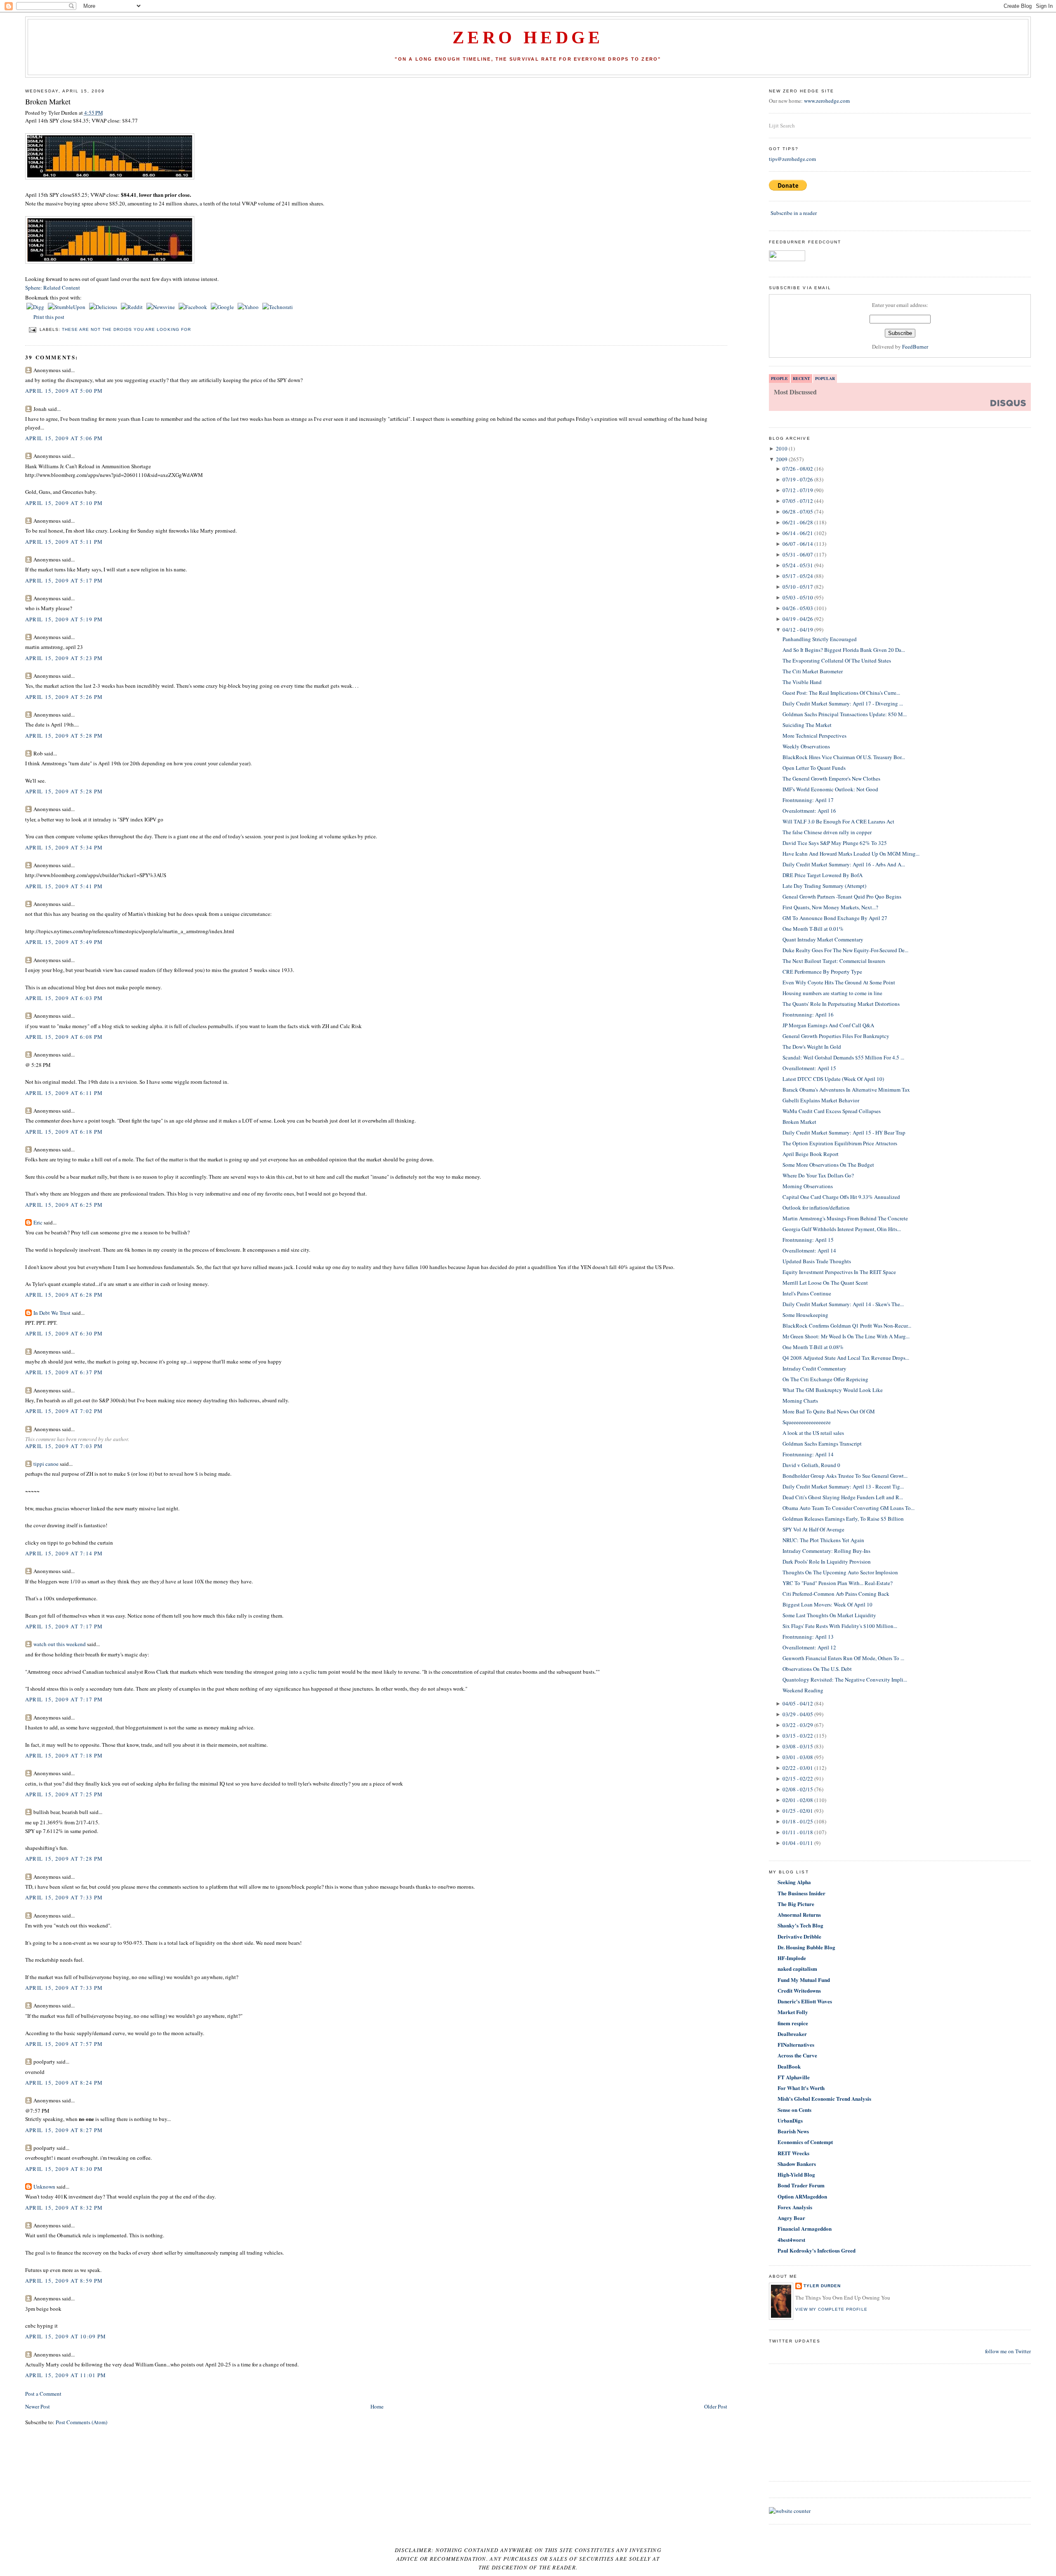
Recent (801, 378)
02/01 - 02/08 (798, 1800)
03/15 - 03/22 (798, 1736)
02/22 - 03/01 (798, 1768)
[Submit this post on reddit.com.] (132, 307)
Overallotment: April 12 (809, 1647)
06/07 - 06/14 (798, 544)
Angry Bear (791, 2218)
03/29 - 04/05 (798, 1714)
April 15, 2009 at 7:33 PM (64, 1897)
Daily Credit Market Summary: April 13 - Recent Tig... (843, 1486)
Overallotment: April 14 (809, 1250)
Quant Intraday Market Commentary (823, 939)
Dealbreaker (792, 2034)
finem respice (793, 2023)
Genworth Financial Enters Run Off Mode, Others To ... (843, 1658)
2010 (782, 448)
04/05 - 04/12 (798, 1703)
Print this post (49, 317)
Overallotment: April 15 (809, 1068)
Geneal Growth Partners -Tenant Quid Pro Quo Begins (842, 896)
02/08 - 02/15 (798, 1789)
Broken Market (48, 101)
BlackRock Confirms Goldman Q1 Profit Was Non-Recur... (847, 1326)
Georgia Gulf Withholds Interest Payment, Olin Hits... (842, 1229)
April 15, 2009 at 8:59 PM (64, 2281)
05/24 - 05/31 (798, 565)
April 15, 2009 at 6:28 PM (64, 1295)
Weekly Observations (806, 746)
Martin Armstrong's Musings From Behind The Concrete (845, 1218)
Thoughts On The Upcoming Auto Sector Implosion (840, 1572)
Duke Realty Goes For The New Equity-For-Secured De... (845, 950)
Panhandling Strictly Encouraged (820, 639)
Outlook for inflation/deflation (816, 1208)
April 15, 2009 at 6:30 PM (64, 1333)
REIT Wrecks (793, 2153)
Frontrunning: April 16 (808, 1014)
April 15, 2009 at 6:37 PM (64, 1372)
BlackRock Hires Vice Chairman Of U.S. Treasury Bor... (844, 757)
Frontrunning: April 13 (808, 1637)
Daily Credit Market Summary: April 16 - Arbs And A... (844, 864)
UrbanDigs (790, 2120)
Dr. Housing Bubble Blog (806, 1947)
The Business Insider (801, 1893)
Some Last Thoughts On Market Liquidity (829, 1615)
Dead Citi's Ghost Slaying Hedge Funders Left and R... (843, 1497)
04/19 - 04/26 (798, 619)
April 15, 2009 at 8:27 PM (64, 2130)
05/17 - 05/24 (798, 576)
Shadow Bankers (797, 2164)
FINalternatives (796, 2044)
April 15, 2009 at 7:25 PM (64, 1794)
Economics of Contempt (805, 2142)
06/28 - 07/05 (798, 512)
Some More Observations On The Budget (828, 1165)
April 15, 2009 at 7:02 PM (64, 1411)
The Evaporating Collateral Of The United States (837, 661)
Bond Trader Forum (801, 2185)
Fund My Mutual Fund (804, 1980)
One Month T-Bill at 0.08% (813, 1347)
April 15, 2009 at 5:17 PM (64, 580)
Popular (825, 378)
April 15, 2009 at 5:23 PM (64, 658)
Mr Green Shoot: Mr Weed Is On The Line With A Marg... (846, 1336)
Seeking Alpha (794, 1882)
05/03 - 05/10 (798, 597)
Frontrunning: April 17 (808, 800)
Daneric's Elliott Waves (805, 2001)
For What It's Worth (801, 2088)
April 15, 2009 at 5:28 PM (64, 736)
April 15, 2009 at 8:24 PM (64, 2083)
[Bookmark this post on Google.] (223, 307)
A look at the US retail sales (813, 1433)
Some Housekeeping (805, 1315)
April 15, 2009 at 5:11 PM (64, 542)
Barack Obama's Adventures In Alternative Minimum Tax (846, 1090)
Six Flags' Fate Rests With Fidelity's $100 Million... (840, 1626)
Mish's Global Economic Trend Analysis (824, 2098)
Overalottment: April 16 (809, 811)
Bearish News (793, 2131)
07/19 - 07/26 (798, 479)
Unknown (44, 2187)
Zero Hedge (528, 38)
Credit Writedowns (799, 1990)
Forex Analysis (795, 2207)
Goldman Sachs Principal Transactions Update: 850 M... (845, 714)
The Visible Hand (802, 682)
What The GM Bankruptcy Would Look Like (833, 1390)
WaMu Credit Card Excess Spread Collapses (832, 1111)
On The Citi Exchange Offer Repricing (825, 1379)
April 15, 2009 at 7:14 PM (64, 1553)
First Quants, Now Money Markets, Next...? (830, 907)
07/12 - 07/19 (798, 490)
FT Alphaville (794, 2077)
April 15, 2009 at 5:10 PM (64, 503)
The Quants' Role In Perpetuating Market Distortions (841, 1004)
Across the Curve (797, 2055)
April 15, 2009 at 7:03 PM (64, 1446)
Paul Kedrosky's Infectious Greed (817, 2250)
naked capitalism (797, 1969)
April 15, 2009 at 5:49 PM (64, 942)
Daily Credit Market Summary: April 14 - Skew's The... (843, 1304)
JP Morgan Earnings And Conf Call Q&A (828, 1025)
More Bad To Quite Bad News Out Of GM (829, 1411)
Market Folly (793, 2012)
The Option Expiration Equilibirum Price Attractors (840, 1143)
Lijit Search (782, 125)
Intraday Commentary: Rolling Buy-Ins (826, 1551)
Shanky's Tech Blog (800, 1925)
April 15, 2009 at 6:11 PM (64, 1093)
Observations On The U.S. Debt (817, 1669)
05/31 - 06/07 (798, 554)
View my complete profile (831, 2309)
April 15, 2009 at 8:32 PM (64, 2208)
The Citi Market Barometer (813, 671)
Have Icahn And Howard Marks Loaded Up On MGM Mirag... (851, 854)
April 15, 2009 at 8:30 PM (64, 2169)
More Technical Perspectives (814, 736)
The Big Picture (796, 1904)
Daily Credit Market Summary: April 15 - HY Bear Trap (844, 1132)
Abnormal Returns (799, 1914)
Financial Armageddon (805, 2228)
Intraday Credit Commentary (814, 1368)
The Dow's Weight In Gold (812, 1047)
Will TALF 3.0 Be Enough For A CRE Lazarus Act (838, 821)
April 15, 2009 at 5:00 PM (64, 391)
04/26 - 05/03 (798, 608)
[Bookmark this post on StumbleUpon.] (67, 307)
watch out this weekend (60, 1644)
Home (377, 2406)
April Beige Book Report (811, 1154)
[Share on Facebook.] (193, 307)
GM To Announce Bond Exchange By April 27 (835, 918)
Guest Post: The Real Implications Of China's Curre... (841, 693)
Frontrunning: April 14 (808, 1454)
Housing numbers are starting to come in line (832, 993)
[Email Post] (32, 329)
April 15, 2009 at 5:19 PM (64, 619)
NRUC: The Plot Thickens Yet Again (823, 1540)
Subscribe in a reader (794, 213)
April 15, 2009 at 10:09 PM (66, 2336)
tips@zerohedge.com (792, 159)
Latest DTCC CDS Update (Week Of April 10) (833, 1079)
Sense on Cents (794, 2110)
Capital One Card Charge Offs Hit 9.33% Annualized (841, 1197)
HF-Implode (792, 1958)
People (779, 378)
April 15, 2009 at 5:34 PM (64, 847)
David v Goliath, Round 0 (811, 1465)
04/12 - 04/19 (798, 630)
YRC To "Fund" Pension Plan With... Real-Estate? (838, 1583)
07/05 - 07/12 (798, 501)
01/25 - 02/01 (798, 1811)
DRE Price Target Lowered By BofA (823, 875)
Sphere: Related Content (53, 288)
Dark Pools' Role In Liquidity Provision (827, 1562)
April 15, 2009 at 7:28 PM (64, 1859)
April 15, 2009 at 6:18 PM (64, 1132)
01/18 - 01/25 (798, 1821)
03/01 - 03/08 (798, 1757)
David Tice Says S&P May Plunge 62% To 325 (835, 843)
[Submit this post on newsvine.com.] (161, 307)
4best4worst (791, 2240)
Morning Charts (800, 1401)
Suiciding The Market (807, 725)
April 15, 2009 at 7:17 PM (64, 1626)
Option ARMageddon (802, 2196)
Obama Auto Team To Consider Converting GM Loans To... (849, 1508)
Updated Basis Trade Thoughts (817, 1261)
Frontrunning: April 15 (808, 1240)
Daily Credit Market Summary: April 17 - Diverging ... (843, 703)
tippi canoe (46, 1464)
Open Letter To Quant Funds (814, 768)
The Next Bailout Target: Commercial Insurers (834, 961)
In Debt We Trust (52, 1313)
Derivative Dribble (799, 1936)
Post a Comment (43, 2394)
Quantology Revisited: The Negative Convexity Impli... (845, 1680)
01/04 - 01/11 (798, 1843)
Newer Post (38, 2406)
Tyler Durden (822, 2286)
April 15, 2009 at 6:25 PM (64, 1205)
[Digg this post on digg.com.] (36, 307)
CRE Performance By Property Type (822, 972)
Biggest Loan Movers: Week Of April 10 (827, 1604)
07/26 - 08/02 (798, 469)
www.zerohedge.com (827, 101)
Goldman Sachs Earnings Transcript (822, 1444)
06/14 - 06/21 (798, 533)
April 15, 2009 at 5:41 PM (64, 886)
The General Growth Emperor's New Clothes (831, 778)
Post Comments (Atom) (81, 2422)
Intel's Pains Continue (807, 1293)
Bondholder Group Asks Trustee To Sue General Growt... (845, 1476)
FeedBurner (915, 347)
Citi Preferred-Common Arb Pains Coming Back (836, 1594)
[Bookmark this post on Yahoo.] (249, 307)
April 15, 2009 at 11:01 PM (66, 2375)
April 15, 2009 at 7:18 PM (64, 1755)
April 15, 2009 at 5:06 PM (64, 438)
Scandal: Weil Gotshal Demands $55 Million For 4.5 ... (843, 1057)
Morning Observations (808, 1186)
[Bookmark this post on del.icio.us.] (104, 307)
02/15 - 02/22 (798, 1779)
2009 (782, 459)
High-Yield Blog (796, 2174)
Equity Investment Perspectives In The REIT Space (839, 1272)
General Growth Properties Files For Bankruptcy (836, 1036)
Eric (38, 1222)
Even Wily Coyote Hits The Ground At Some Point (839, 982)
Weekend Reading (803, 1690)
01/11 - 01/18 (798, 1832)
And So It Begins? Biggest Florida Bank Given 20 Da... (844, 650)
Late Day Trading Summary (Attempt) (824, 886)
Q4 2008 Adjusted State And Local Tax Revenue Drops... (846, 1358)
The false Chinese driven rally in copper (827, 832)
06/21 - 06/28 (798, 522)
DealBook (789, 2066)
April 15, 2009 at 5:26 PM (64, 697)
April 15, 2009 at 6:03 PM (64, 998)
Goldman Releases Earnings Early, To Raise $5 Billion (843, 1519)
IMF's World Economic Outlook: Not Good (830, 789)
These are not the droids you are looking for (126, 329)
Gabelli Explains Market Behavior (821, 1100)
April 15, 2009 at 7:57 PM (64, 2044)
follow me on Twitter (1008, 2351)
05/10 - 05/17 (798, 587)
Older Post (716, 2406)
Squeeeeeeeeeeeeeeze (807, 1422)
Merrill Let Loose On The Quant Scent (825, 1283)
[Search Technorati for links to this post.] (278, 307)
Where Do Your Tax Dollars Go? (818, 1175)
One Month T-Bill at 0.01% (813, 929)
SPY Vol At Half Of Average (813, 1529)
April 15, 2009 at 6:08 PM (64, 1037)
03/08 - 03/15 (798, 1746)
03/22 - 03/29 (798, 1725)
